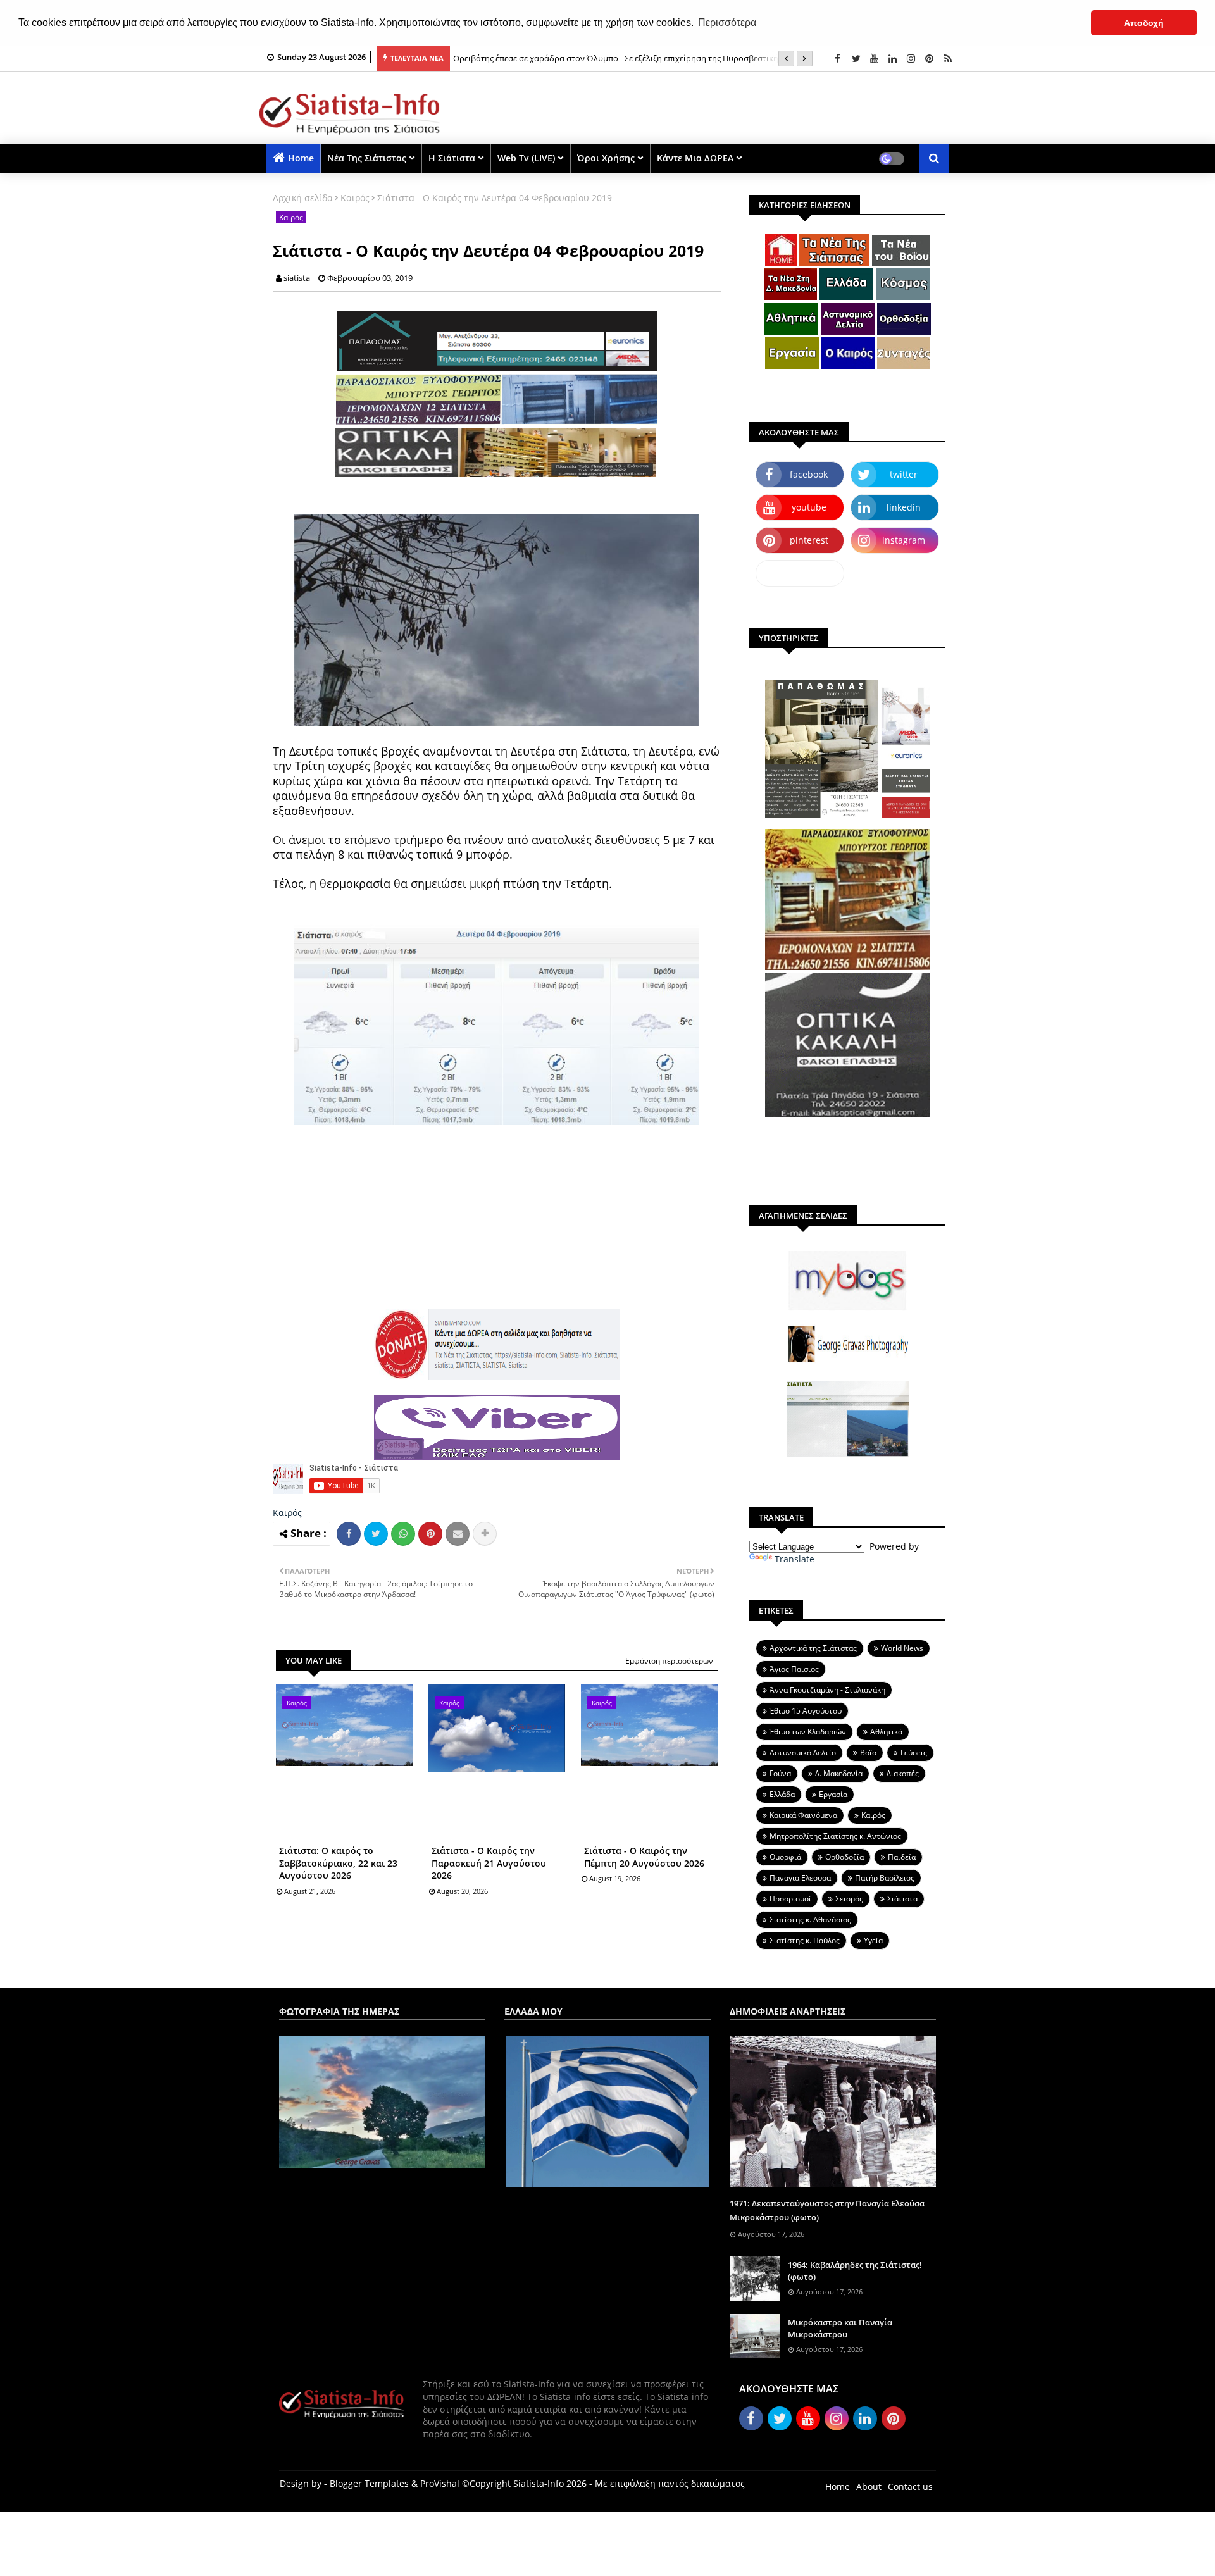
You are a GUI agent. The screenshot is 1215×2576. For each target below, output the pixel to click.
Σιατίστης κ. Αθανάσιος (810, 1920)
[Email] (458, 1534)
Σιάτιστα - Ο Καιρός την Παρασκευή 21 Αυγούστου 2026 (489, 1863)
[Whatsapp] (403, 1534)
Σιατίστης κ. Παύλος (805, 1940)
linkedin (904, 507)
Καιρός (355, 198)
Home (301, 158)
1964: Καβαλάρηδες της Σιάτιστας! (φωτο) (855, 2270)
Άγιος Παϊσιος (794, 1669)
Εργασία (833, 1794)
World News (902, 1648)
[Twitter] (376, 1534)
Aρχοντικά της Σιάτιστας (813, 1648)
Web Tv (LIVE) (526, 158)
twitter (904, 474)
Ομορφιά (785, 1857)
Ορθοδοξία (844, 1857)
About (869, 2486)
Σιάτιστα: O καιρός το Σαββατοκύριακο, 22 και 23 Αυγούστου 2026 (338, 1863)
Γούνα (780, 1773)
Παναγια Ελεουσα (800, 1878)
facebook (809, 474)
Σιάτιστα (902, 1899)
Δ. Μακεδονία (839, 1773)
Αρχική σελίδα (303, 198)
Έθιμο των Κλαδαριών (808, 1732)
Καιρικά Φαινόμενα (803, 1815)
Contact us (910, 2486)
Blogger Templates (369, 2483)
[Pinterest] (430, 1534)
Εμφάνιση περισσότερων (669, 1661)
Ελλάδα (782, 1794)
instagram (904, 540)
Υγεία (873, 1940)
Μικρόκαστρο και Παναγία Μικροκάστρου (840, 2328)
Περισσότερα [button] (727, 22)
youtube (809, 507)
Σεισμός (849, 1899)
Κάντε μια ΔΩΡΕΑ (695, 158)
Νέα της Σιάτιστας (367, 158)
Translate (794, 1559)
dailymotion (800, 573)
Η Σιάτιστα (452, 158)
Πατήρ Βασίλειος (885, 1878)
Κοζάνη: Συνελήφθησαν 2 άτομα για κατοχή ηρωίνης (553, 58)
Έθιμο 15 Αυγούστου (806, 1711)
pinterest (809, 540)
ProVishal (440, 2483)
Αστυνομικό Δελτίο (803, 1752)
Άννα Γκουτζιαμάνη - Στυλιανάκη (827, 1690)
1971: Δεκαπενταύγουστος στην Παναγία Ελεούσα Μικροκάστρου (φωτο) (827, 2210)
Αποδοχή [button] (1144, 23)
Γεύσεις (914, 1752)
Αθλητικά (886, 1732)
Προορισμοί (790, 1899)
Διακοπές (903, 1773)
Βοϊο (868, 1752)
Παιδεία (902, 1857)
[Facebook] (349, 1534)
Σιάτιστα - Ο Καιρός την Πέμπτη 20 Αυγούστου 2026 (644, 1857)
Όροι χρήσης (606, 158)
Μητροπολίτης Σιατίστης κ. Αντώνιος (835, 1836)
